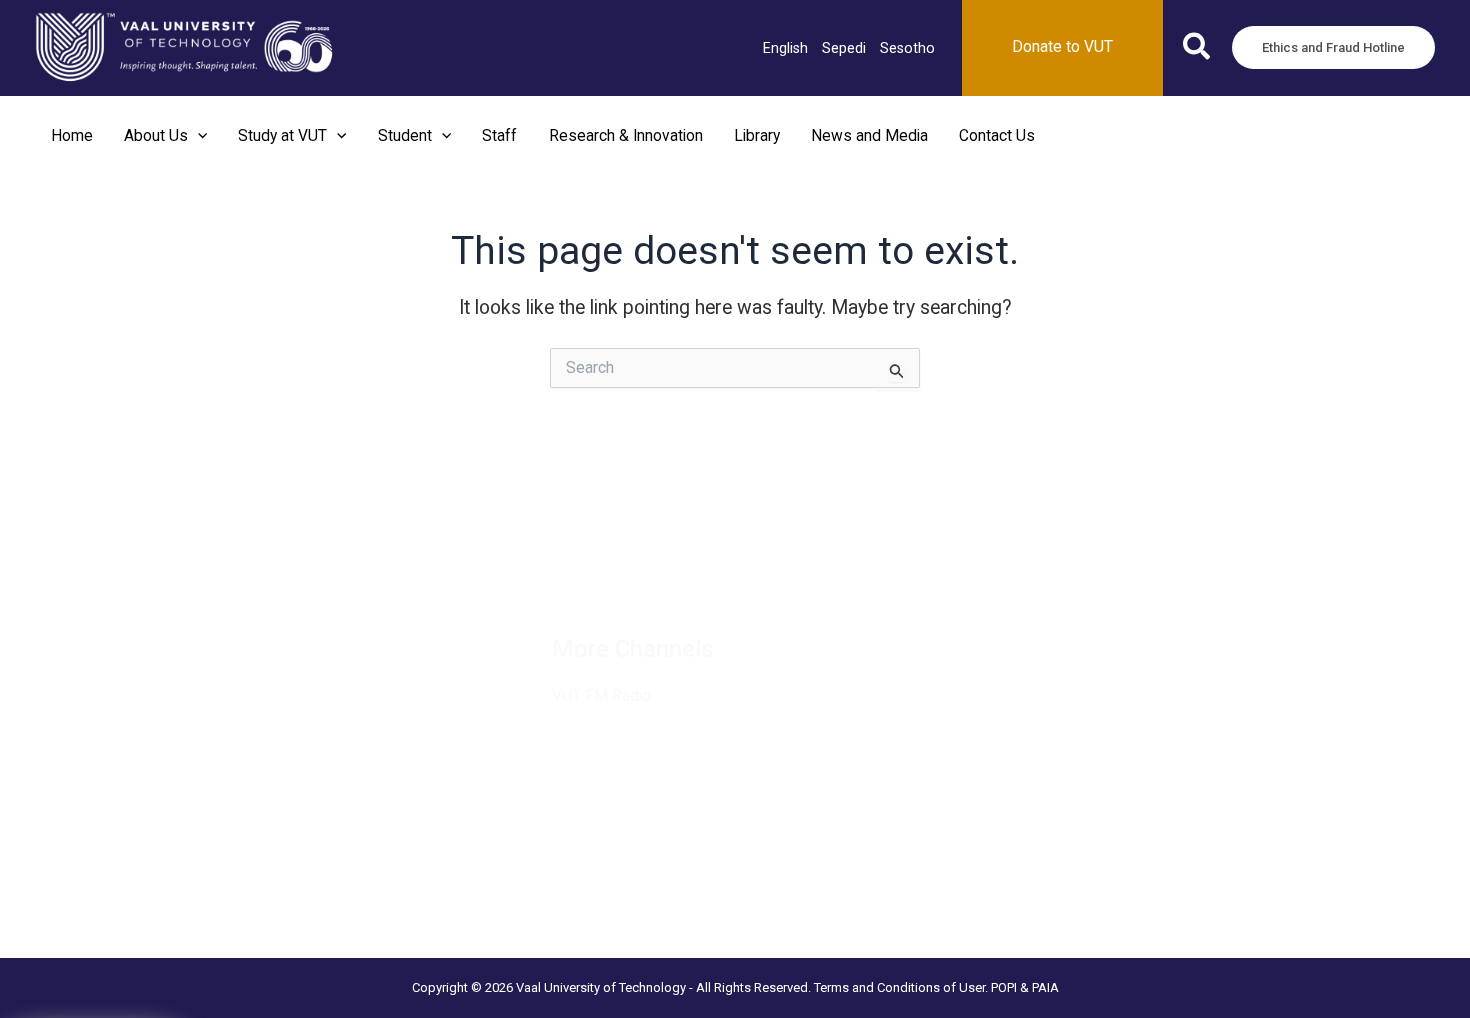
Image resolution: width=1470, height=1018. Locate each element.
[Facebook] (570, 576)
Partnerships (175, 617)
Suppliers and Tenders (206, 592)
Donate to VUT (183, 668)
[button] (1197, 50)
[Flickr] (858, 576)
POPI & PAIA (1025, 987)
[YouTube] (810, 576)
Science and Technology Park (231, 924)
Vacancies (168, 567)
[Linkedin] (666, 576)
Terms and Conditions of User (899, 987)
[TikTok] (762, 576)
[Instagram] (714, 576)
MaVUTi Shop (179, 643)
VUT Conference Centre (212, 899)
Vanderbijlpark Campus (209, 874)
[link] (785, 48)
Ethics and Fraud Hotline (213, 693)
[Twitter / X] (618, 576)
